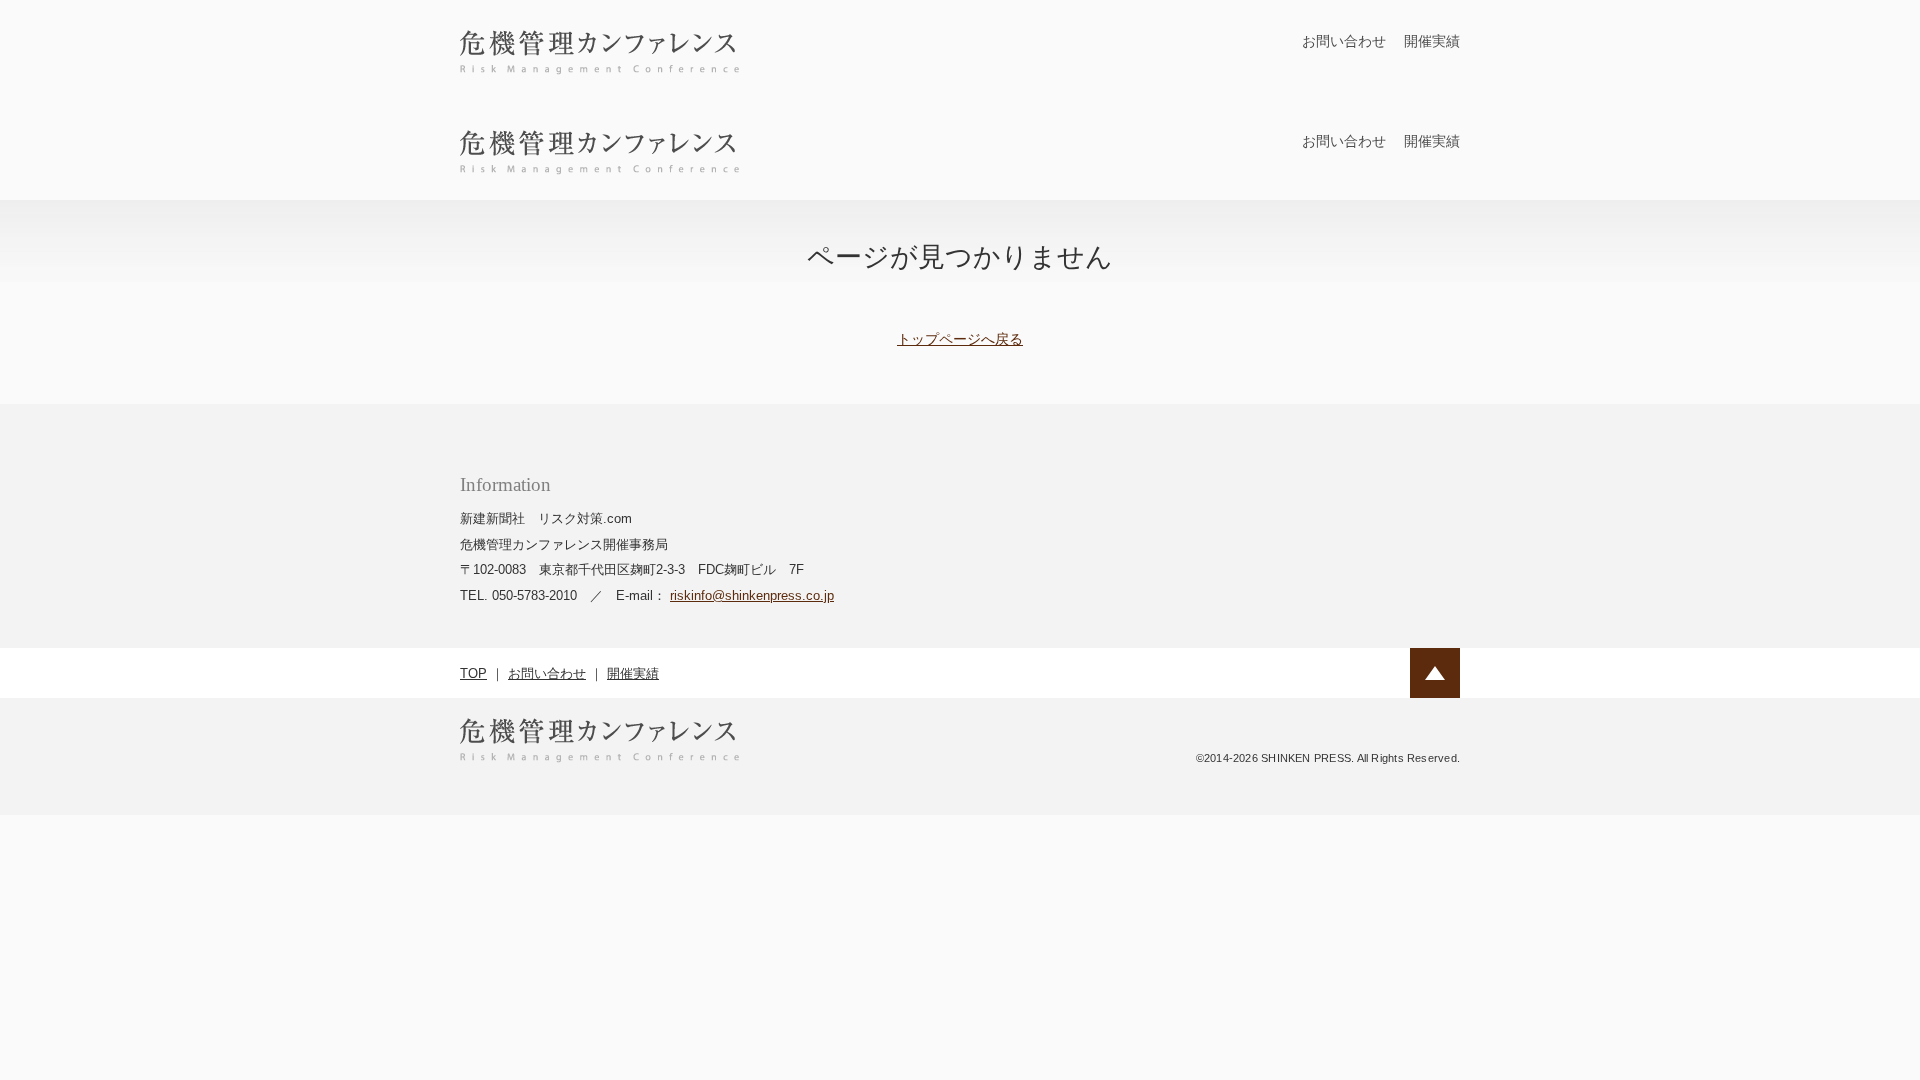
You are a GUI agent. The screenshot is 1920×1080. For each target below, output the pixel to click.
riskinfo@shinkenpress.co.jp (752, 595)
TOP (473, 673)
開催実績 (1432, 41)
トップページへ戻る (960, 339)
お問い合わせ (1344, 41)
